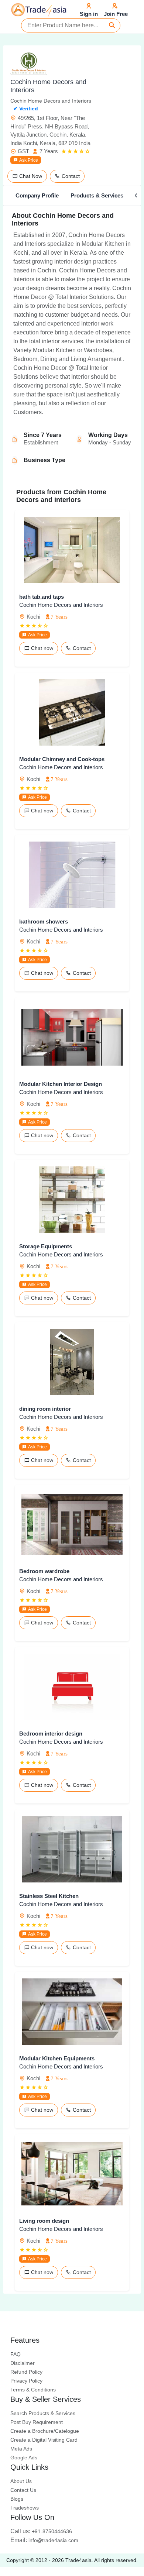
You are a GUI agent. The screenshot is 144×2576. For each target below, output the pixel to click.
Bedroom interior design (51, 1734)
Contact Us (23, 2490)
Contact (70, 176)
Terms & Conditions (33, 2390)
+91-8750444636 (41, 2531)
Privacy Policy (26, 2381)
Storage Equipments (46, 1246)
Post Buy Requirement (37, 2422)
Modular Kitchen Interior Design (61, 1084)
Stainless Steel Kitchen (49, 1896)
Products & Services (97, 195)
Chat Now (30, 176)
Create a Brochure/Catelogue (45, 2431)
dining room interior (45, 1409)
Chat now (41, 648)
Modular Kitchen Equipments (57, 2058)
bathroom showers (44, 921)
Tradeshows (25, 2508)
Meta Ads (21, 2449)
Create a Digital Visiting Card (44, 2440)
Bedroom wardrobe (44, 1571)
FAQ (16, 2354)
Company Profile (37, 195)
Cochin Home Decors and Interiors (61, 605)
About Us (21, 2481)
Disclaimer (23, 2363)
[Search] (112, 25)
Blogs (17, 2499)
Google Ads (24, 2458)
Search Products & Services (43, 2413)
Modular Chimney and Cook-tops (62, 759)
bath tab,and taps (42, 597)
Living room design (44, 2221)
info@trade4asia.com (44, 2540)
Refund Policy (26, 2372)
